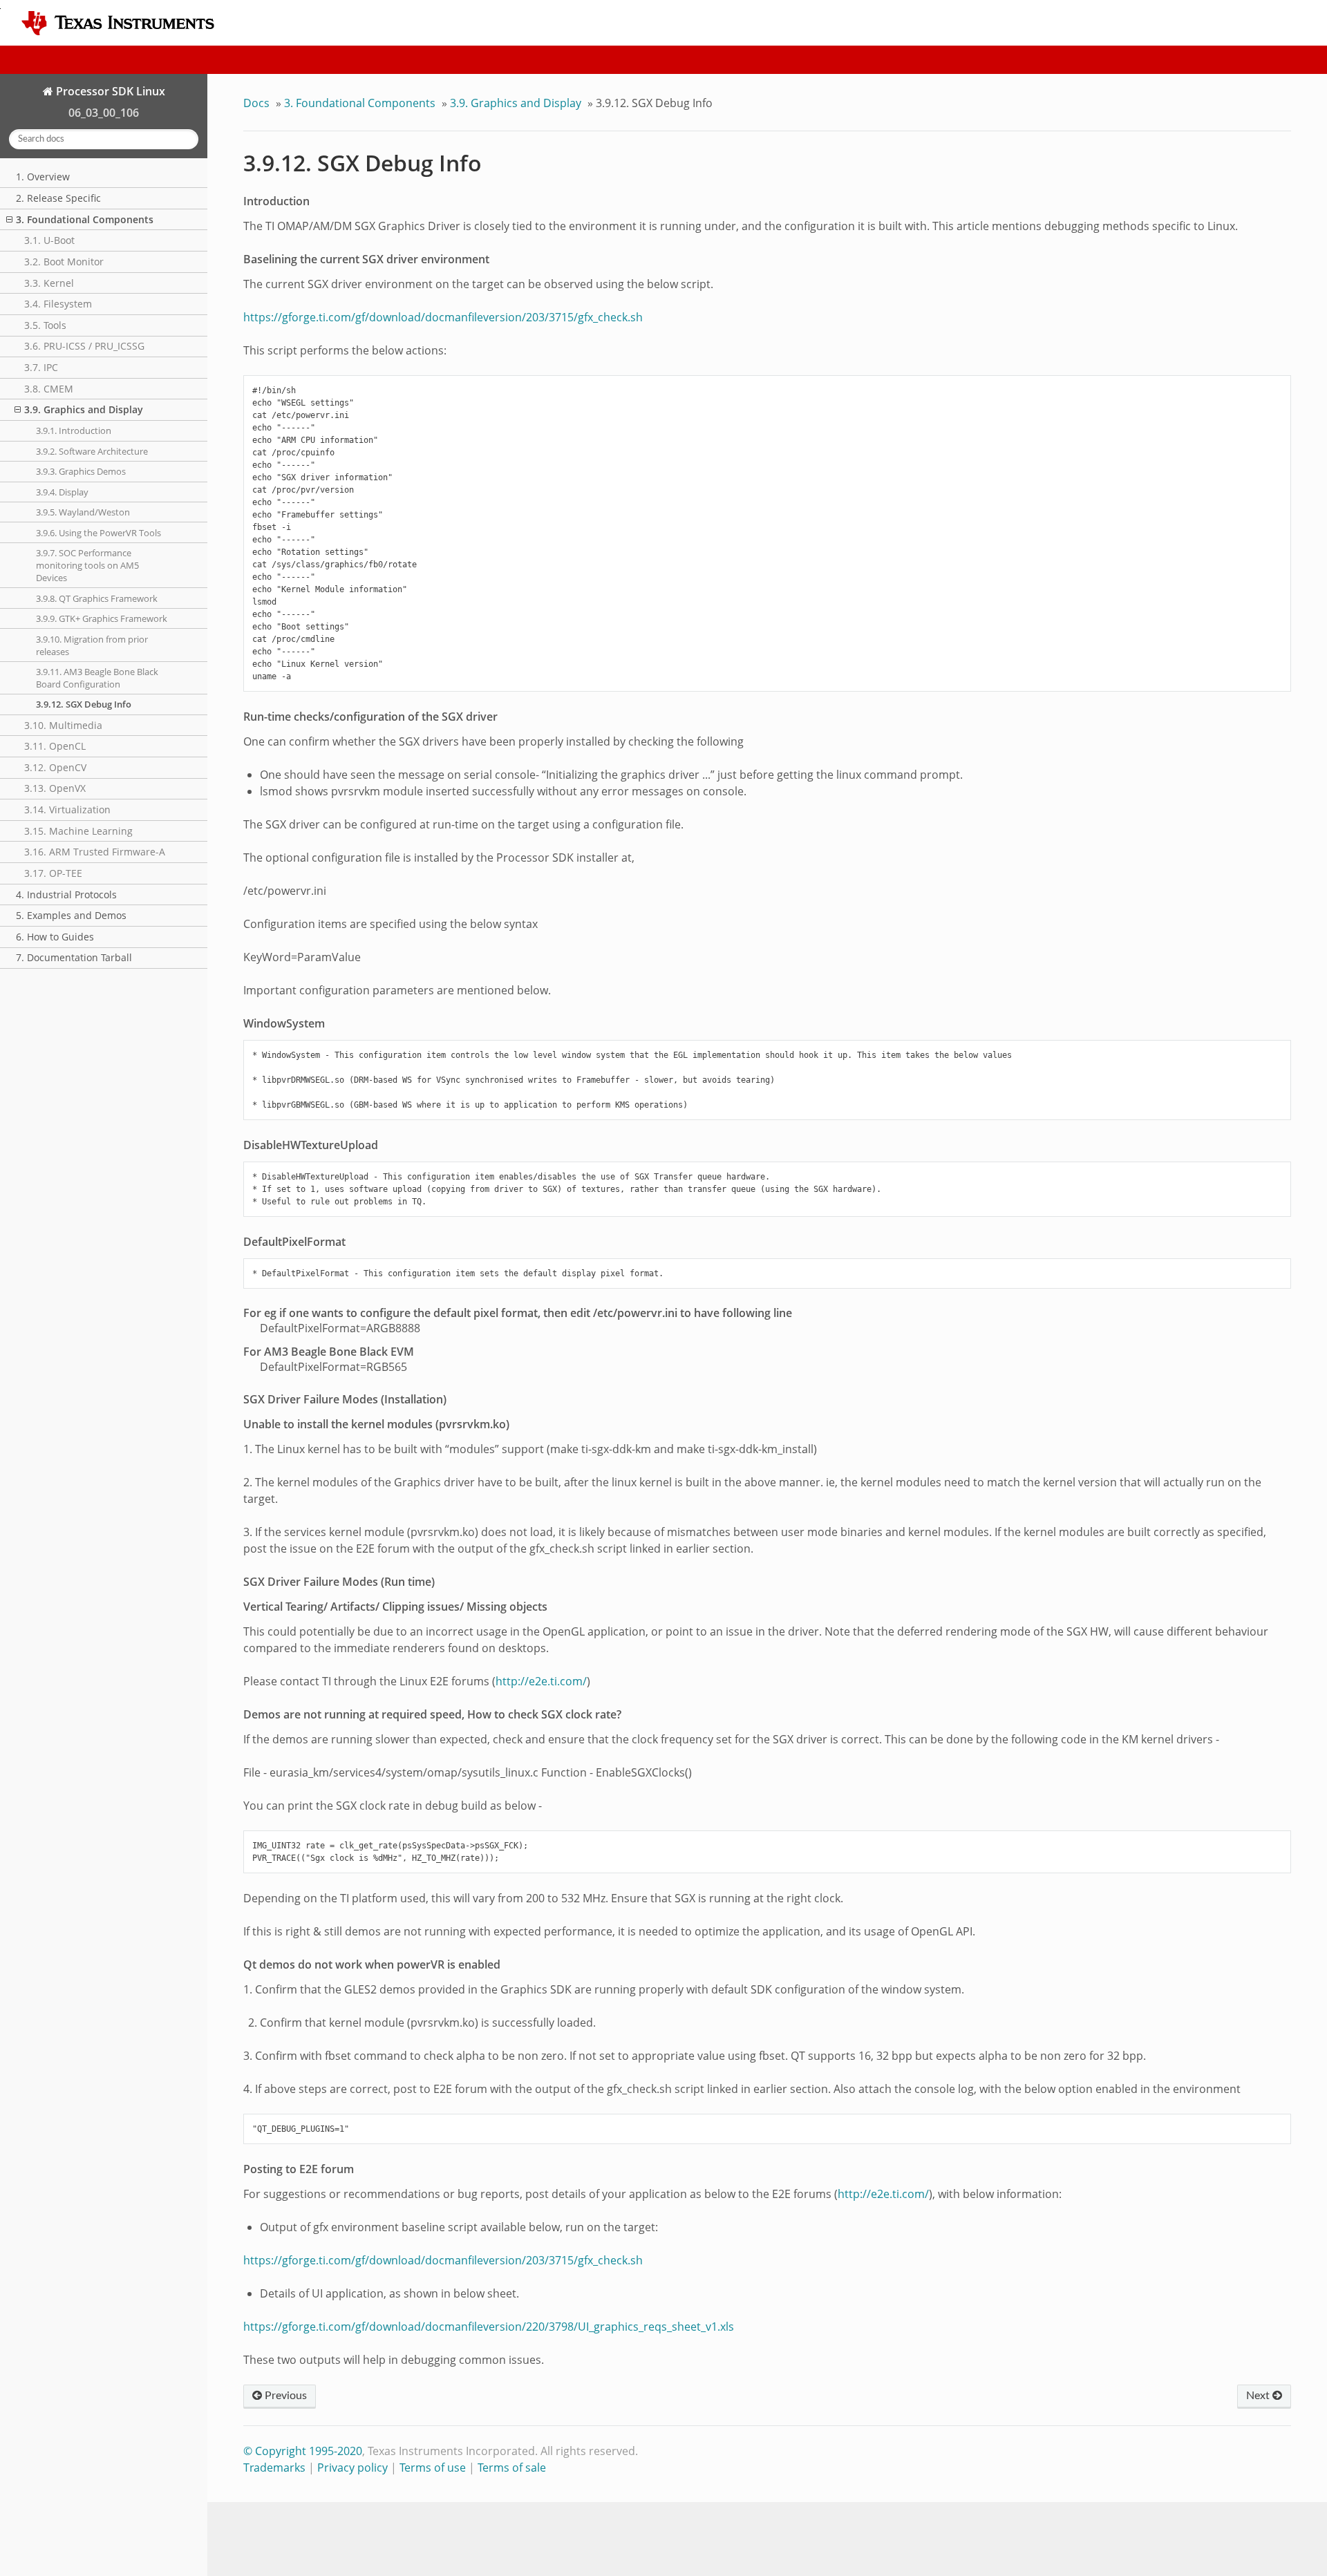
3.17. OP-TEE (53, 873)
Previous (284, 2396)
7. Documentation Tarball (74, 957)
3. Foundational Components (85, 219)
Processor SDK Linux (109, 91)
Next (1259, 2396)
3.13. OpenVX (55, 788)
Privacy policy (352, 2468)
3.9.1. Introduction (74, 430)
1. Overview (43, 177)
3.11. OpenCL (55, 746)
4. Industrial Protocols (66, 894)
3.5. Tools (45, 325)
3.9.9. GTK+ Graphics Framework (102, 618)
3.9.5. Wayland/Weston (83, 512)
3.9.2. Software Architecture (92, 451)
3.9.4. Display (62, 492)
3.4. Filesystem (58, 304)
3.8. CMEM (49, 389)
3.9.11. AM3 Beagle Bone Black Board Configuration (97, 678)
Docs (256, 103)
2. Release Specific (58, 198)
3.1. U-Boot (49, 240)
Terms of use (433, 2468)
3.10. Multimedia (63, 725)
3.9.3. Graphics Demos (81, 471)
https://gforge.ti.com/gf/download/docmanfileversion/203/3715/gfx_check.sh (443, 317)
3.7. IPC (41, 367)
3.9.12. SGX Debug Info (84, 704)
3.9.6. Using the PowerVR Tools (98, 533)
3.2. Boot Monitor (64, 262)
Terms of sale (512, 2468)
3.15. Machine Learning (78, 831)
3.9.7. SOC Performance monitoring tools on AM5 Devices (87, 565)
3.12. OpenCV (55, 767)
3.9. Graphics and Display (84, 409)
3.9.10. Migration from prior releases (92, 645)
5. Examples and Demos (71, 915)
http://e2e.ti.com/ (541, 1681)
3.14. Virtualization (67, 809)
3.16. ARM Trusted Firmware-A (95, 852)
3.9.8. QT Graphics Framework (97, 598)
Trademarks (274, 2468)
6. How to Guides (55, 937)
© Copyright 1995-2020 (303, 2451)
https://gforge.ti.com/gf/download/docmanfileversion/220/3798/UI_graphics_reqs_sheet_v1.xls (489, 2327)
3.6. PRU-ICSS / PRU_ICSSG (84, 346)
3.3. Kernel (49, 283)
